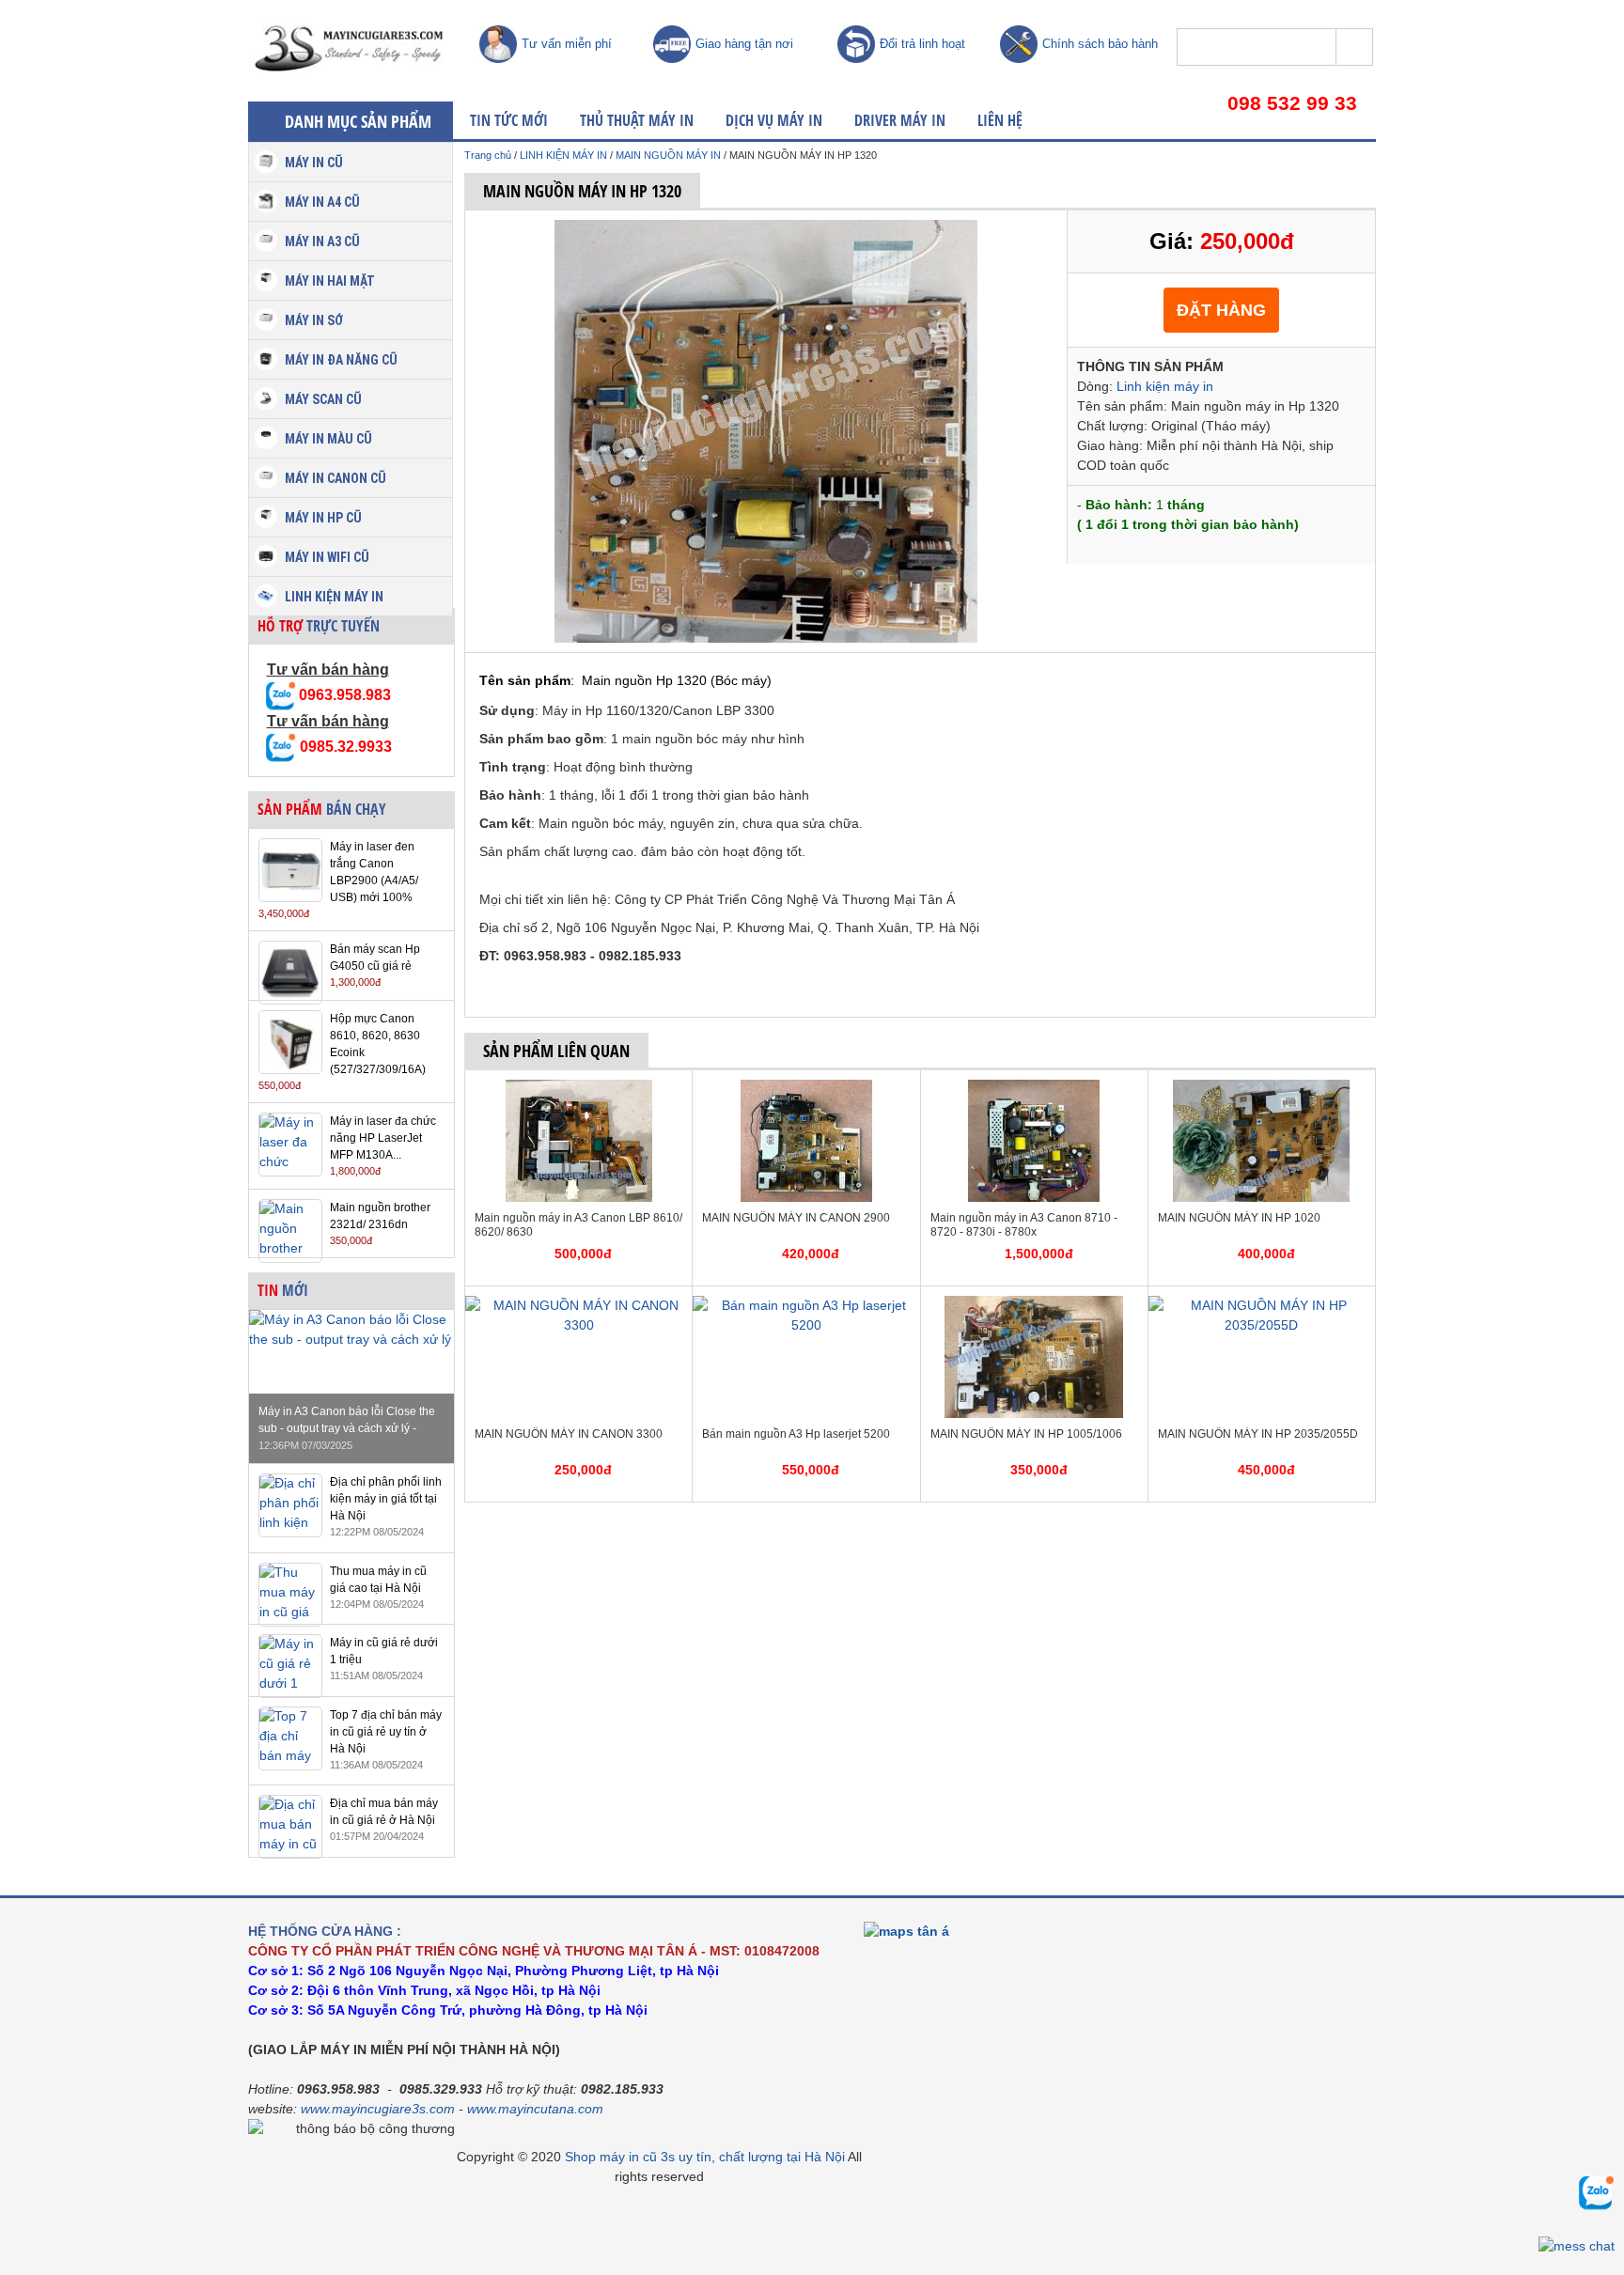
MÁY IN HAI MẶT (330, 281)
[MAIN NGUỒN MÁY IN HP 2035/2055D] (1262, 1305)
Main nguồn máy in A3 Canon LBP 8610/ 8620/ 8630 (578, 1225)
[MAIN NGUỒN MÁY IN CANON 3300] (578, 1305)
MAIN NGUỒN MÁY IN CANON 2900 (796, 1218)
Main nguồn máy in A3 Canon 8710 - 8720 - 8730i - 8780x (1024, 1225)
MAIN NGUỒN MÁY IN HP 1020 (1239, 1218)
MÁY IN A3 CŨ (322, 242)
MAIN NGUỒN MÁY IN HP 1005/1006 (1026, 1434)
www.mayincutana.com (535, 2109)
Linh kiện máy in (1165, 386)
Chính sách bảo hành (1100, 44)
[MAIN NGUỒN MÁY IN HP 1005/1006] (1034, 1305)
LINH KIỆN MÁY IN (334, 597)
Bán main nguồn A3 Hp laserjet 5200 (796, 1434)
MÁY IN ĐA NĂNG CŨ (341, 360)
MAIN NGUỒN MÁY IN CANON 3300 (569, 1434)
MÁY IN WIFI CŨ (327, 557)
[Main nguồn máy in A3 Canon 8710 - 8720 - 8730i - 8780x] (1034, 1089)
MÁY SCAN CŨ (323, 399)
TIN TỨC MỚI (509, 120)
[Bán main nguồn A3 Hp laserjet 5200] (806, 1305)
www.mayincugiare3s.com (378, 2109)
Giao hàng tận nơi (744, 44)
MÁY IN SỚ (314, 320)
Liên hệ (1000, 120)
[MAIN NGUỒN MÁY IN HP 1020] (1261, 1089)
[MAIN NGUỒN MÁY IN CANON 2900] (806, 1089)
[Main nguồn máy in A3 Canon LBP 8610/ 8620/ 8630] (579, 1089)
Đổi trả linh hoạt (922, 44)
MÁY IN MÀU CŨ (328, 439)
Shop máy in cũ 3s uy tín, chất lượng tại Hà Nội (705, 2157)
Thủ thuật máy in (637, 120)
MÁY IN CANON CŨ (336, 478)
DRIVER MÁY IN (900, 120)
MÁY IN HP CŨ (323, 518)
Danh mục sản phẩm (358, 121)
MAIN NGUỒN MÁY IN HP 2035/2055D (1258, 1434)
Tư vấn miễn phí (567, 44)
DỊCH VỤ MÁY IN (774, 120)
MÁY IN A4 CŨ (322, 202)
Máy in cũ (314, 163)
